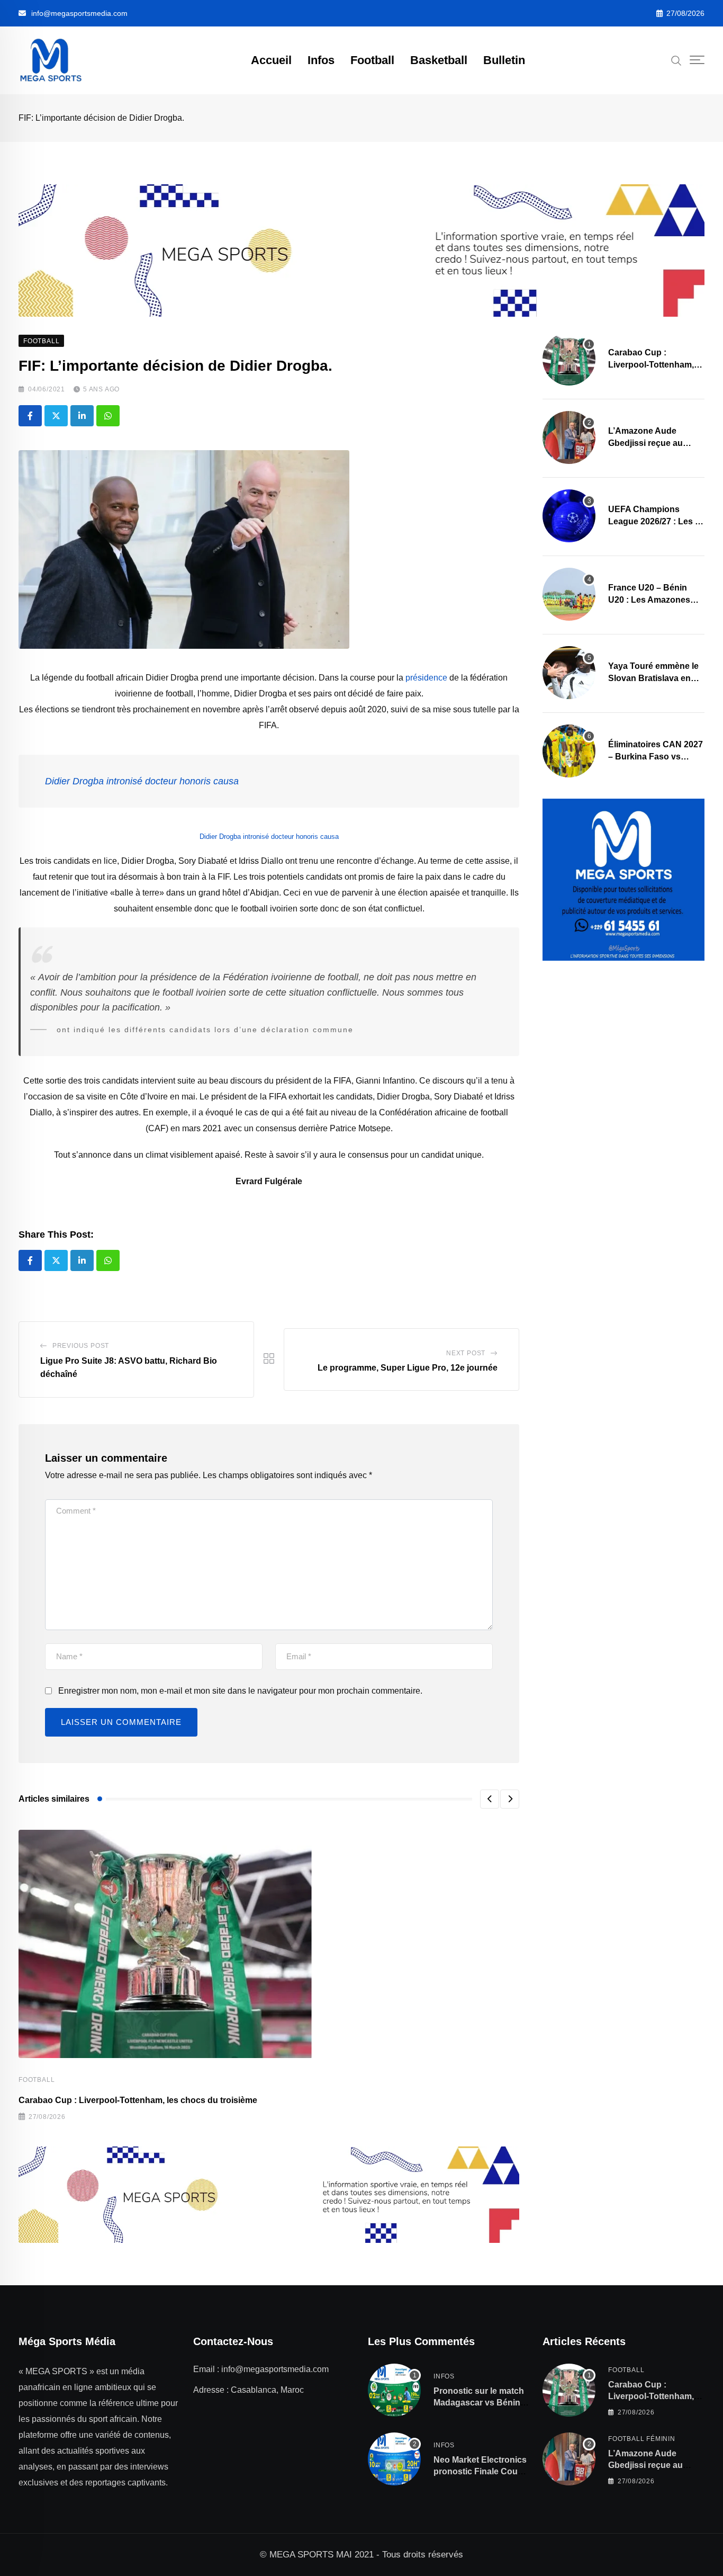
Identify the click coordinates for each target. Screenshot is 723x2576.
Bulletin (504, 60)
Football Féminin (642, 2439)
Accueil (271, 60)
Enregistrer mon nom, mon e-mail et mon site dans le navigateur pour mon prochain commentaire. (240, 1691)
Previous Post (81, 1346)
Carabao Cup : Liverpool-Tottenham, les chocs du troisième (138, 2100)
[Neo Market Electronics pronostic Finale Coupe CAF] (394, 2459)
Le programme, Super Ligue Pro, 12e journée (408, 1368)
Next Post (466, 1353)
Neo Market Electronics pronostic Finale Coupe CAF (481, 2472)
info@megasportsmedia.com (79, 13)
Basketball (439, 60)
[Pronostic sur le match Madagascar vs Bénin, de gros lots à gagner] (394, 2390)
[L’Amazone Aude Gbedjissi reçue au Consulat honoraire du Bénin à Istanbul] (569, 437)
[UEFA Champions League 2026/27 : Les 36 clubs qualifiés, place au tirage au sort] (569, 516)
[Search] (676, 60)
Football (372, 60)
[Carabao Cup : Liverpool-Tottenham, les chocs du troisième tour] (569, 359)
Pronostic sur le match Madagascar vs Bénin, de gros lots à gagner (479, 2403)
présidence (426, 678)
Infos (321, 60)
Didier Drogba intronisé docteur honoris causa (142, 781)
